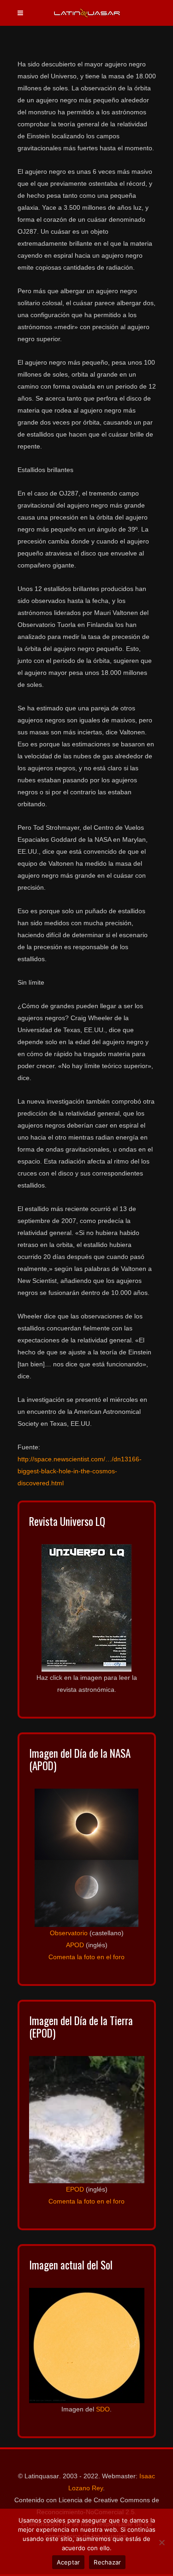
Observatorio (69, 1933)
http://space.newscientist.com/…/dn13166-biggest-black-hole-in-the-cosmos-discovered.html (80, 1471)
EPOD (75, 2189)
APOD (75, 1945)
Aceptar (69, 2562)
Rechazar (107, 2562)
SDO (103, 2409)
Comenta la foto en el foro (86, 1957)
